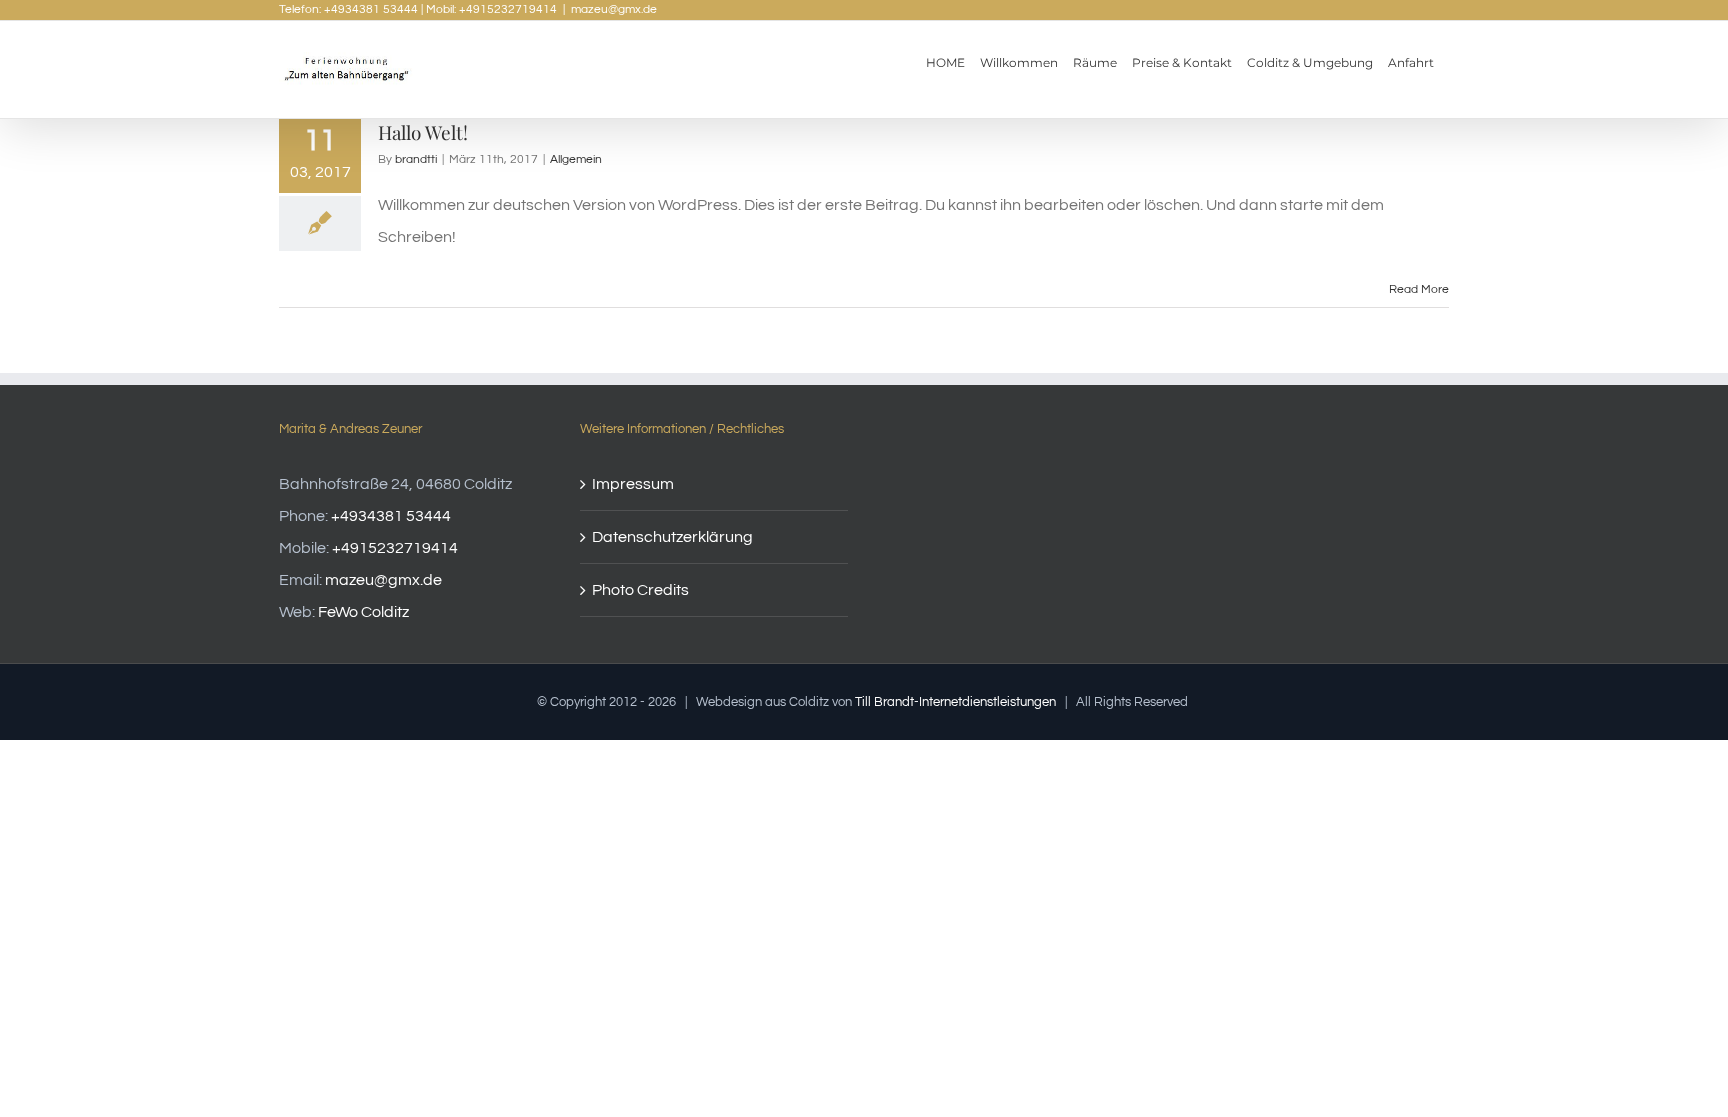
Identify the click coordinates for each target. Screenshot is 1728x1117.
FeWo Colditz (363, 612)
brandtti (416, 159)
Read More (1419, 289)
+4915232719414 (395, 548)
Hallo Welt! (423, 132)
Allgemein (576, 159)
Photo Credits (640, 590)
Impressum (633, 484)
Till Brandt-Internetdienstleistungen (955, 702)
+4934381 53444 (391, 516)
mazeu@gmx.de (614, 9)
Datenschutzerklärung (672, 537)
